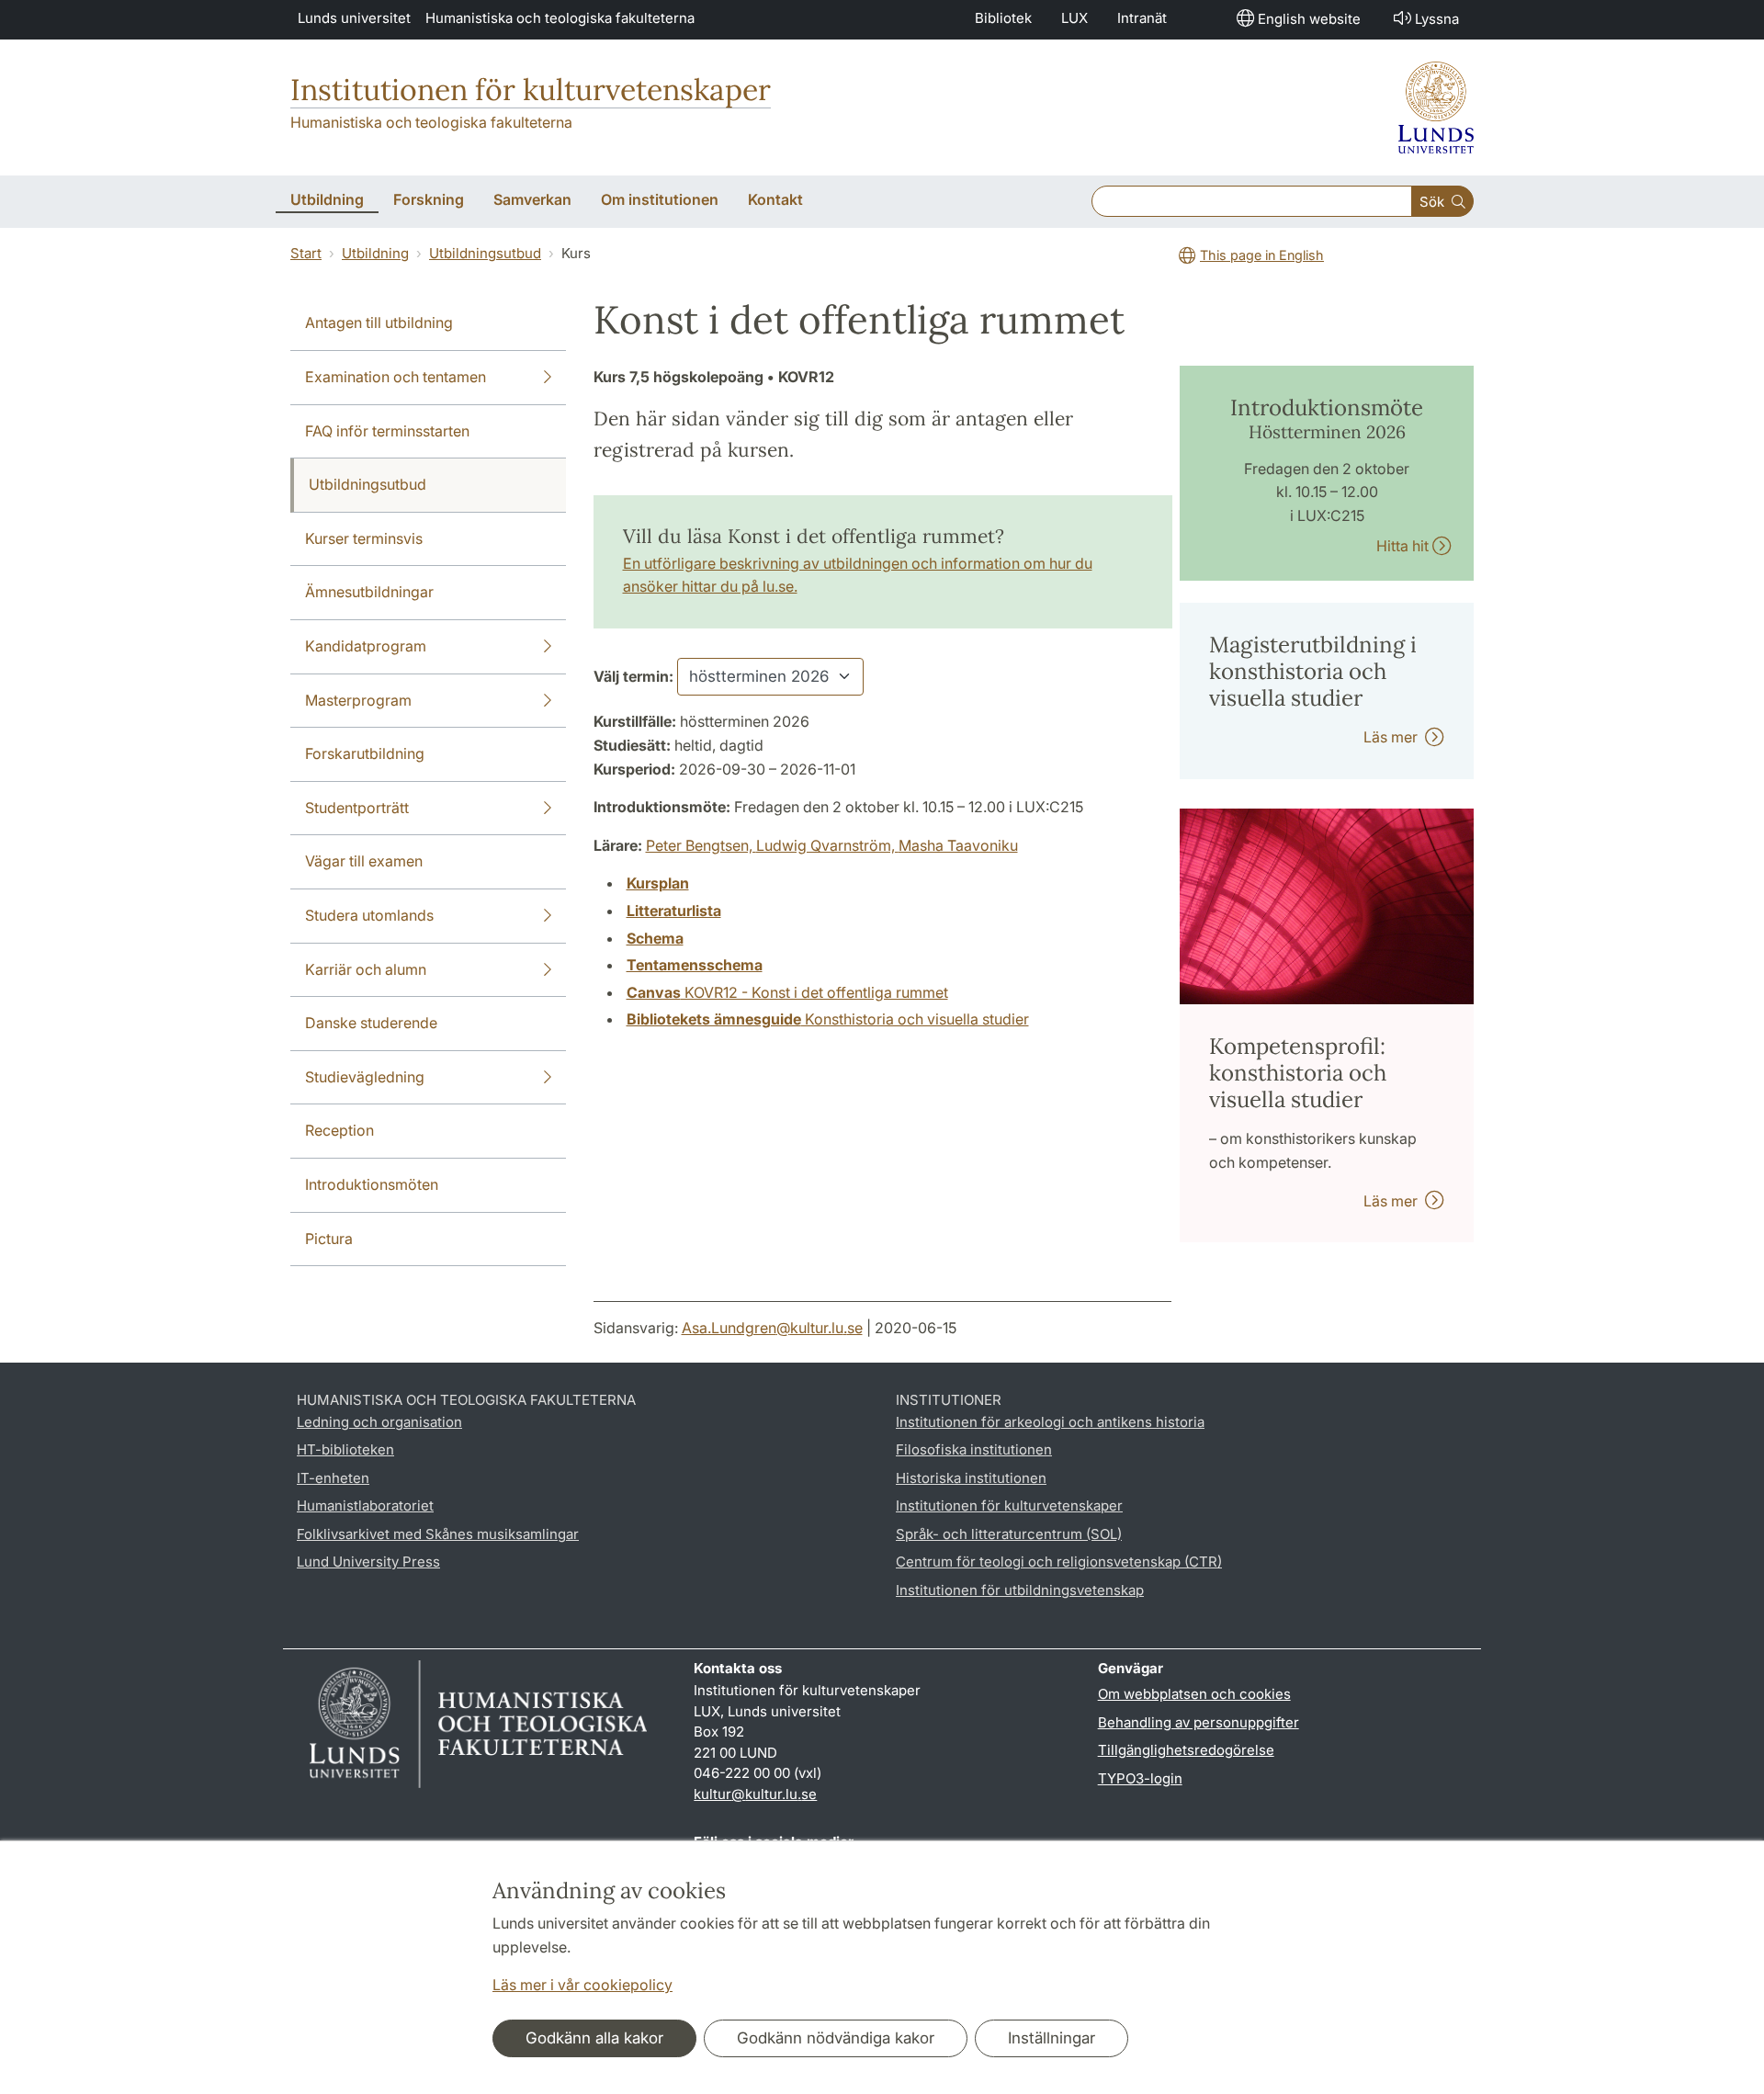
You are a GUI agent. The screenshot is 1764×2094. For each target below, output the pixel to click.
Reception (339, 1130)
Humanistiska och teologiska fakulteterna (560, 18)
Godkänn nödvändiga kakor (836, 2038)
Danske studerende (371, 1023)
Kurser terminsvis (364, 538)
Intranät (1142, 18)
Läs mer (1394, 737)
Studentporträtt (357, 808)
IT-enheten (333, 1478)
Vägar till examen (364, 861)
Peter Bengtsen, (701, 845)
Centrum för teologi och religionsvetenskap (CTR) (1059, 1562)
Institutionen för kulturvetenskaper (531, 90)
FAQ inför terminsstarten (387, 431)
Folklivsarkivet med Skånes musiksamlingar (438, 1534)
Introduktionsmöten (372, 1184)
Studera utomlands (369, 915)
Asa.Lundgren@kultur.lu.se (772, 1328)
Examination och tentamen (396, 377)
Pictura (329, 1239)
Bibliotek (1003, 18)
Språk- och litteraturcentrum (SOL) (1009, 1534)
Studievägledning (365, 1077)
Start (306, 253)
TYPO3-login (1140, 1778)
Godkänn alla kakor (594, 2038)
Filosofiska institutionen (974, 1449)
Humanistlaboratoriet (365, 1505)
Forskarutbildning (365, 753)
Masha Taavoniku (958, 845)
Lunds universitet (354, 18)
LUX (1074, 18)
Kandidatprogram (366, 646)
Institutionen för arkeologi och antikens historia (1050, 1422)
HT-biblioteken (345, 1449)
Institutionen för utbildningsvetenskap (1020, 1590)
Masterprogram (358, 700)
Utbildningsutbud (485, 253)
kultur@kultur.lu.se (755, 1794)
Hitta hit (1404, 546)
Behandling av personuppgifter (1199, 1722)
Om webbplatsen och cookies (1194, 1694)
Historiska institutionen (971, 1478)
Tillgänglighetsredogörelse (1186, 1750)
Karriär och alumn (366, 969)
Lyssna (1437, 19)
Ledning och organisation (379, 1422)
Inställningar (1052, 2038)
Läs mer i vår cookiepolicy (582, 1985)
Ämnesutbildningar (369, 592)
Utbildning (375, 253)
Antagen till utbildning (379, 323)
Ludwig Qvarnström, (827, 845)
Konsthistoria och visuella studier (828, 1019)
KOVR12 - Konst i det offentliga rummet (787, 992)
